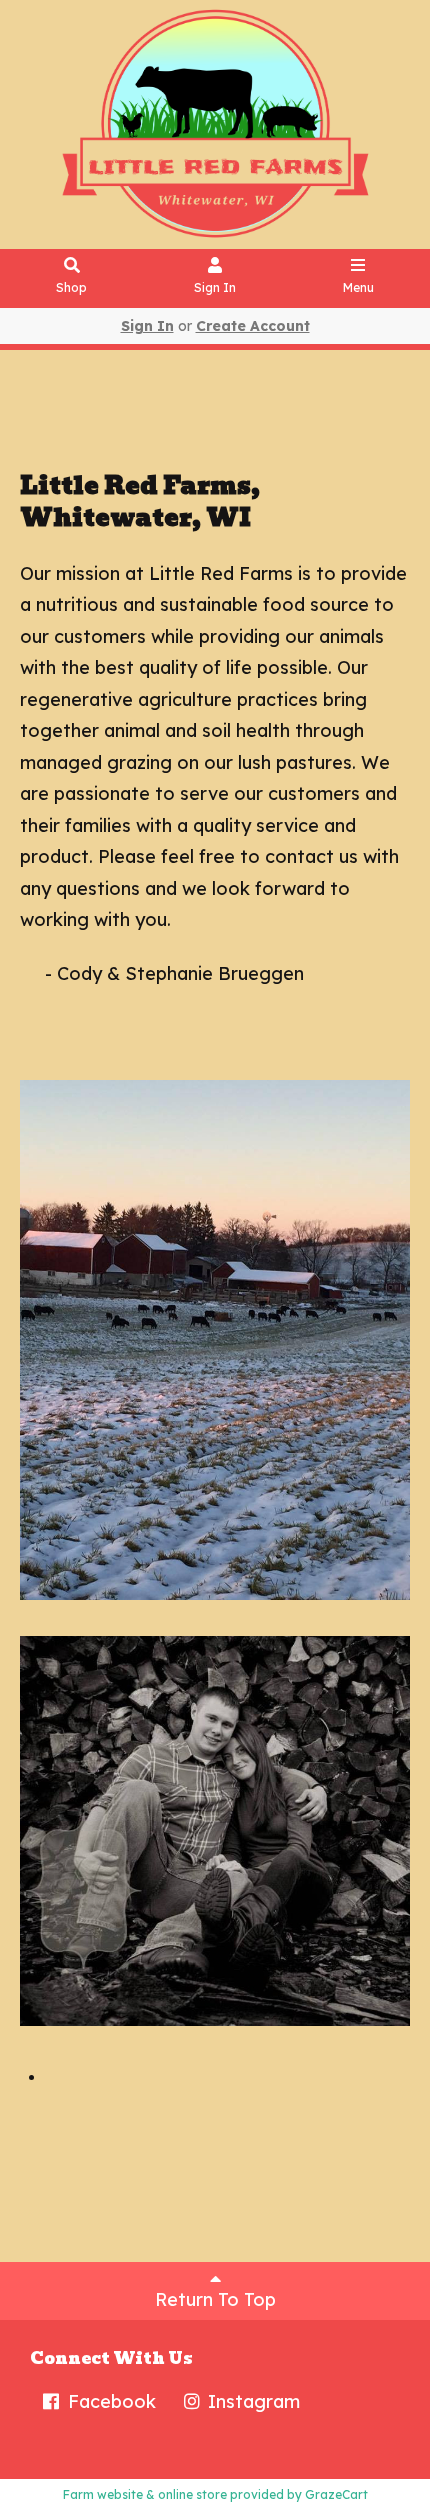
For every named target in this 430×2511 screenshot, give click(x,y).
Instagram (251, 2401)
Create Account (253, 326)
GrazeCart (336, 2494)
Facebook (109, 2401)
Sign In (215, 287)
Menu (358, 287)
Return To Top (215, 2299)
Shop (71, 287)
